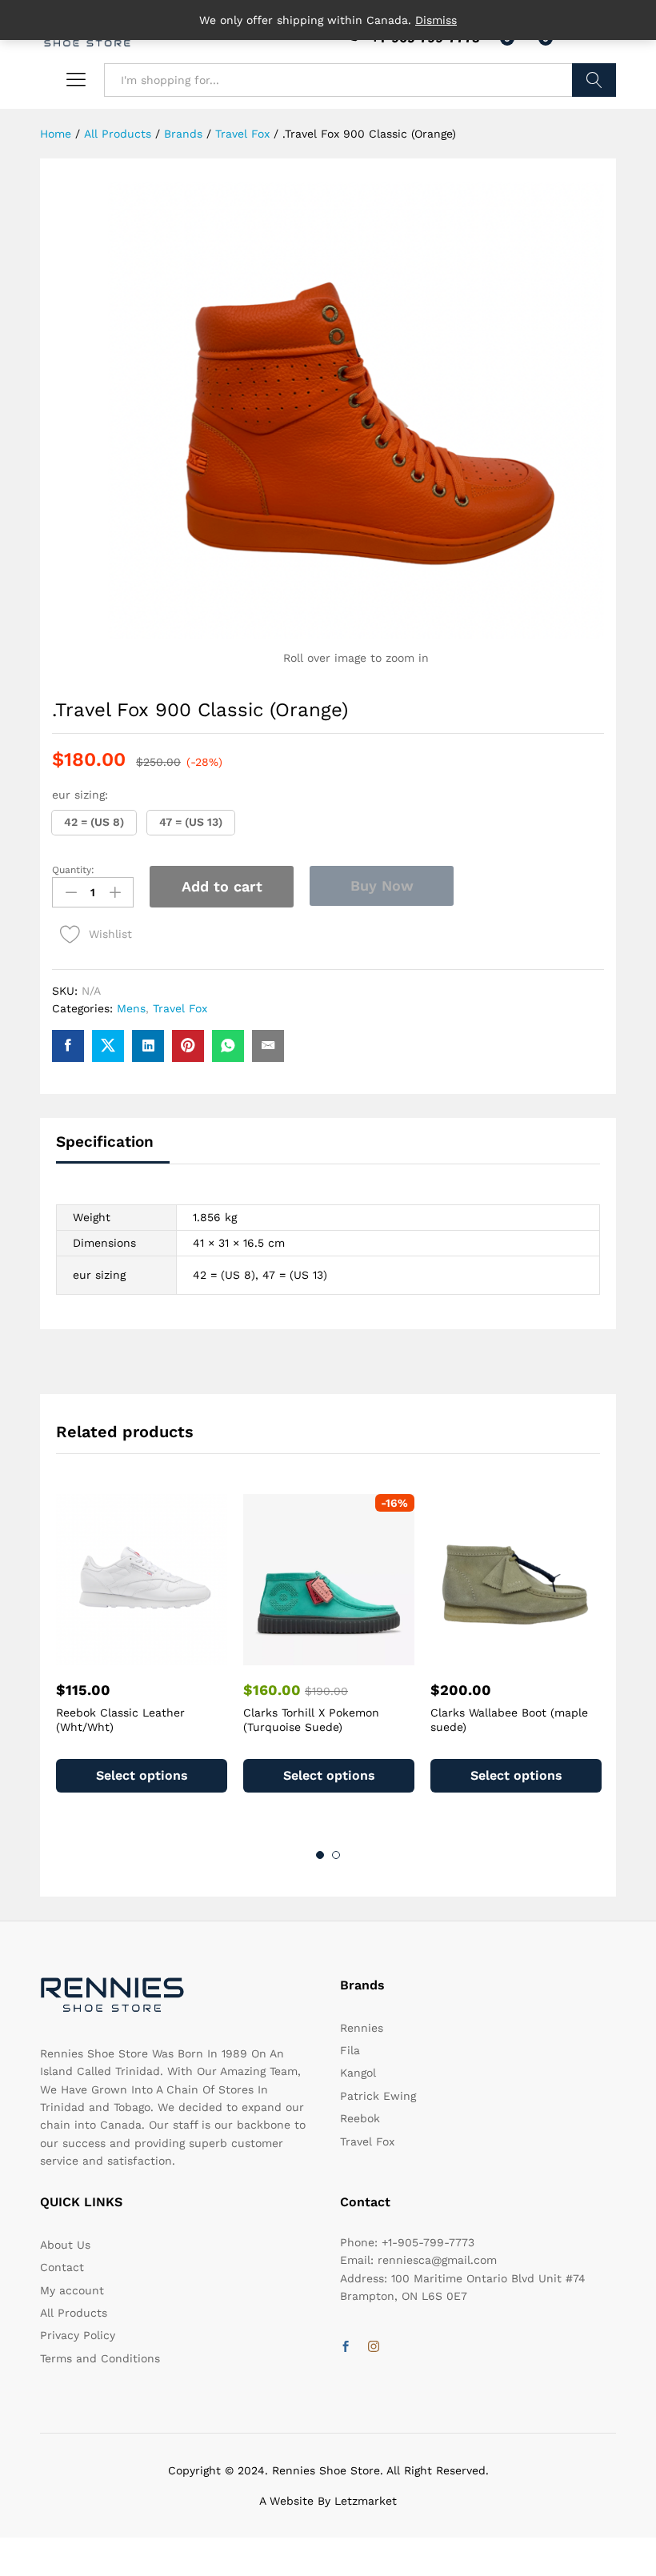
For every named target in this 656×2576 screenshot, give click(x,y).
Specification (105, 1142)
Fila (350, 2050)
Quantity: (73, 870)
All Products (74, 2313)
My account (72, 2290)
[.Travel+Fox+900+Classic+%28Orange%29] (108, 1046)
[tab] (113, 1149)
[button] (94, 823)
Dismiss (436, 20)
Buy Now (382, 885)
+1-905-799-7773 (428, 2242)
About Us (65, 2245)
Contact (62, 2267)
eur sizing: (80, 795)
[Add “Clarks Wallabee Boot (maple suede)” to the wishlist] (534, 1656)
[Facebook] (346, 2347)
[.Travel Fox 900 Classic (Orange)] (68, 1046)
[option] (142, 1658)
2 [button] (336, 1855)
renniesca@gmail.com (437, 2260)
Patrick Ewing (378, 2096)
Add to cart (222, 886)
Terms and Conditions (100, 2358)
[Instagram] (374, 2347)
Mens (131, 1008)
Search (594, 80)
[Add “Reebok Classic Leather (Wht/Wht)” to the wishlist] (160, 1656)
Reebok (360, 2118)
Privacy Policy (78, 2335)
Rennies (362, 2028)
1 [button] (320, 1855)
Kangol (358, 2073)
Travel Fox (180, 1008)
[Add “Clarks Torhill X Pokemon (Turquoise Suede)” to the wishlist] (347, 1656)
